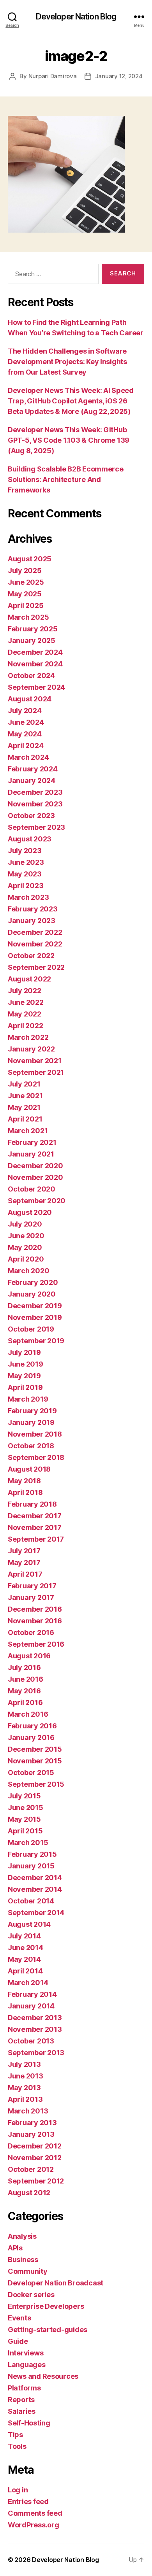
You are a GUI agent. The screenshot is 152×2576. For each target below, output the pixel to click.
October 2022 (31, 956)
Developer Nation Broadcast (56, 2283)
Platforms (24, 2388)
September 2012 (36, 2181)
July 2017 (24, 1551)
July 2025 (25, 570)
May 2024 (25, 734)
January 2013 (31, 2134)
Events (19, 2318)
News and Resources (43, 2376)
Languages (27, 2365)
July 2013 (24, 2064)
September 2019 (36, 1341)
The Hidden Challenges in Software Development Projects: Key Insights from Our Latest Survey (67, 362)
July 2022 (25, 991)
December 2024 (35, 652)
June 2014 (26, 1948)
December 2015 (35, 1749)
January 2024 (32, 781)
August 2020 (30, 1212)
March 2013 (28, 2111)
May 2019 (24, 1376)
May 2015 (24, 1819)
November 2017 (35, 1527)
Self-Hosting (29, 2423)
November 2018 (35, 1434)
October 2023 (31, 816)
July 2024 (25, 711)
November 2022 (35, 944)
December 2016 (35, 1609)
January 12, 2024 (119, 76)
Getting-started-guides (48, 2330)
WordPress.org (34, 2525)
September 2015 (36, 1784)
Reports (21, 2400)
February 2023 (33, 909)
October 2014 (31, 1901)
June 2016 (26, 1679)
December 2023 (35, 792)
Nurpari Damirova (53, 76)
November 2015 (35, 1761)
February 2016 (32, 1726)
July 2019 (24, 1352)
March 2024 (28, 757)
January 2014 (31, 2006)
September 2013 (36, 2053)
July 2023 (25, 851)
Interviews (26, 2353)
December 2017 (35, 1516)
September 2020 (37, 1201)
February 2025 (33, 629)
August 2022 (29, 979)
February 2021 (32, 1142)
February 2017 (32, 1586)
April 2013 (25, 2099)
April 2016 (25, 1702)
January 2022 (31, 1049)
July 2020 (25, 1224)
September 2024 (36, 687)
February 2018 (32, 1504)
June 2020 (26, 1236)
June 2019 (26, 1364)
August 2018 (29, 1469)
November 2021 (35, 1061)
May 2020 (25, 1247)
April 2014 (25, 1971)
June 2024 (26, 722)
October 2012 (31, 2169)
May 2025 (25, 594)
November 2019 (35, 1317)
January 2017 (31, 1597)
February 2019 (32, 1411)
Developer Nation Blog (76, 17)
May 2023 (25, 874)
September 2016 (36, 1644)
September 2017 (36, 1539)
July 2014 (24, 1936)
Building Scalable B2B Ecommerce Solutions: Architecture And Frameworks (66, 479)
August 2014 (29, 1924)
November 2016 (35, 1621)
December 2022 (35, 932)
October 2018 (31, 1446)
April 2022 (25, 1026)
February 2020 (33, 1282)
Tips (15, 2435)
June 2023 (26, 862)
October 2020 (32, 1189)
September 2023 (36, 827)
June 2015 (26, 1808)
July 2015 (24, 1796)
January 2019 (31, 1422)
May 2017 (24, 1562)
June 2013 (26, 2076)
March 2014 (28, 1983)
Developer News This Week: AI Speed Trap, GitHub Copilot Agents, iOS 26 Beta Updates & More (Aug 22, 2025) (71, 401)
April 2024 (26, 746)
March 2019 (28, 1399)
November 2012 (35, 2158)
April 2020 (26, 1259)
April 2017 (25, 1574)
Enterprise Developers (46, 2306)
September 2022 (36, 967)
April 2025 (26, 605)
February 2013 (32, 2123)
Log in (18, 2490)
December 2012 (35, 2146)
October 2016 (31, 1632)
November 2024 (35, 664)
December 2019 (35, 1306)
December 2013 (35, 2018)
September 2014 (36, 1913)
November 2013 (35, 2029)
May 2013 (24, 2088)
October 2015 (31, 1773)
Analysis (22, 2236)
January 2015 (31, 1866)
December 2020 (35, 1166)
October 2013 (31, 2041)
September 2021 (36, 1072)
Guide (18, 2341)
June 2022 (26, 1002)
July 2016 (24, 1667)
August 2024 (30, 699)
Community (28, 2271)
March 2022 (28, 1037)
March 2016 (28, 1714)
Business (23, 2260)
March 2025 (28, 617)
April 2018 (25, 1492)
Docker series (31, 2295)
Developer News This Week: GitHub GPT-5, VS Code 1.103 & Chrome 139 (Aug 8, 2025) (69, 440)
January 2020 (32, 1294)
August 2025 (30, 559)
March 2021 (28, 1131)
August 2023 (30, 839)
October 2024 (31, 676)
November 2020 (35, 1177)
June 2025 (26, 582)
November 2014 (35, 1889)
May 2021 (24, 1107)
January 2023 (32, 921)
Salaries (22, 2411)
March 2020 (28, 1271)
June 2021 (25, 1096)
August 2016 (29, 1656)
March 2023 (28, 897)
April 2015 (25, 1831)
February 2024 (33, 769)
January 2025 (32, 640)
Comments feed (35, 2513)
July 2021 (24, 1084)
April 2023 (26, 886)
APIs (15, 2248)
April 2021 (25, 1119)
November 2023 (35, 804)
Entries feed (28, 2502)
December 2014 (35, 1878)
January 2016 (31, 1737)
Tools (17, 2446)
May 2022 (25, 1014)
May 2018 (24, 1481)
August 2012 (29, 2193)
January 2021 (31, 1154)
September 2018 (36, 1457)
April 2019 (25, 1387)
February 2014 (32, 1994)
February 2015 (32, 1854)
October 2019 (31, 1329)
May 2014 (24, 1959)
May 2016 (24, 1691)
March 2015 (28, 1843)
